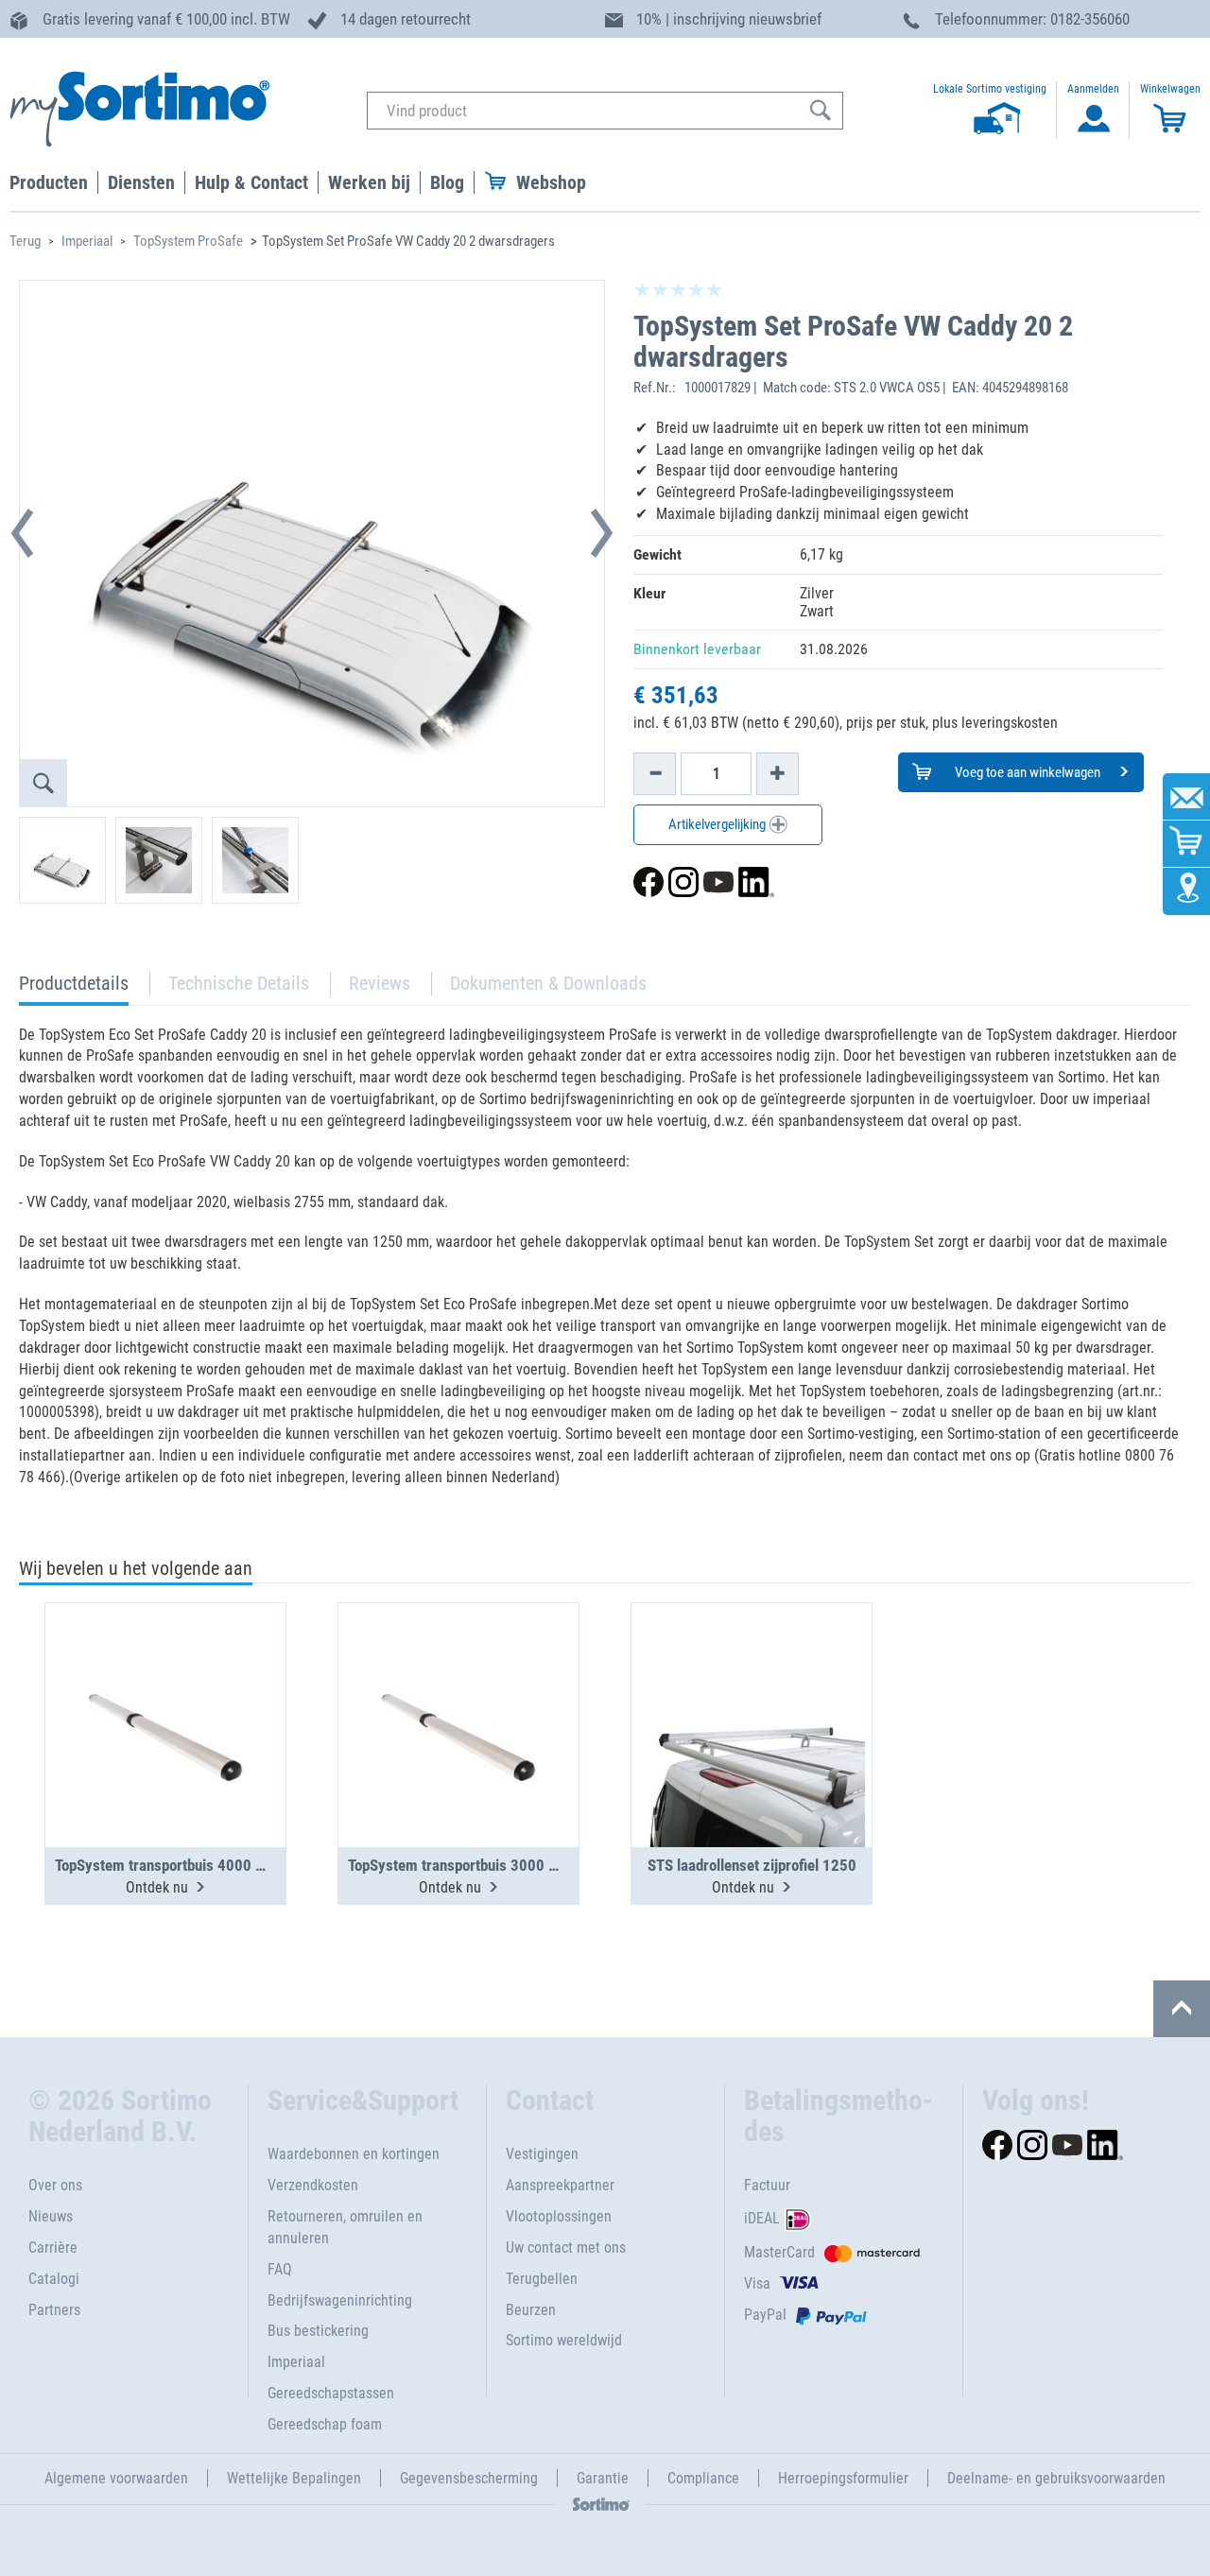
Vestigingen (542, 2154)
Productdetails (74, 988)
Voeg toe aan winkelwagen (1026, 772)
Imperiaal (87, 241)
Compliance (703, 2478)
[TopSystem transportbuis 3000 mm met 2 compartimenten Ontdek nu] (458, 1679)
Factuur (767, 2185)
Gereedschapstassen (331, 2393)
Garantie (603, 2478)
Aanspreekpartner (560, 2185)
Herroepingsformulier (843, 2478)
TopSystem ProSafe (188, 241)
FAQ (280, 2269)
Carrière (53, 2248)
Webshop (551, 182)
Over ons (55, 2185)
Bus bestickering (318, 2331)
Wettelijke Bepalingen (294, 2478)
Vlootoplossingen (559, 2216)
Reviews (380, 983)
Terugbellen (542, 2279)
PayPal (765, 2315)
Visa (757, 2283)
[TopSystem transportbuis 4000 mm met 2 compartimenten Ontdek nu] (165, 1679)
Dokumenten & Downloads (548, 983)
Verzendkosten (313, 2185)
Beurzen (531, 2310)
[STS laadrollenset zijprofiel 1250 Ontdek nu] (752, 1679)
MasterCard (779, 2252)
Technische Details (239, 983)
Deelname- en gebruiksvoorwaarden (1056, 2478)
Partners (54, 2310)
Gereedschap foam (325, 2424)
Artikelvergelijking (718, 824)
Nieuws (51, 2216)
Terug (25, 241)
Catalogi (54, 2279)
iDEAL (762, 2218)
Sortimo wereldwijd (564, 2340)
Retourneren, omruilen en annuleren (345, 2227)
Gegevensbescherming (469, 2478)
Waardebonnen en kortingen (354, 2154)
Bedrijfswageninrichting (340, 2300)
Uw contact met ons (566, 2248)
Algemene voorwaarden (116, 2478)
